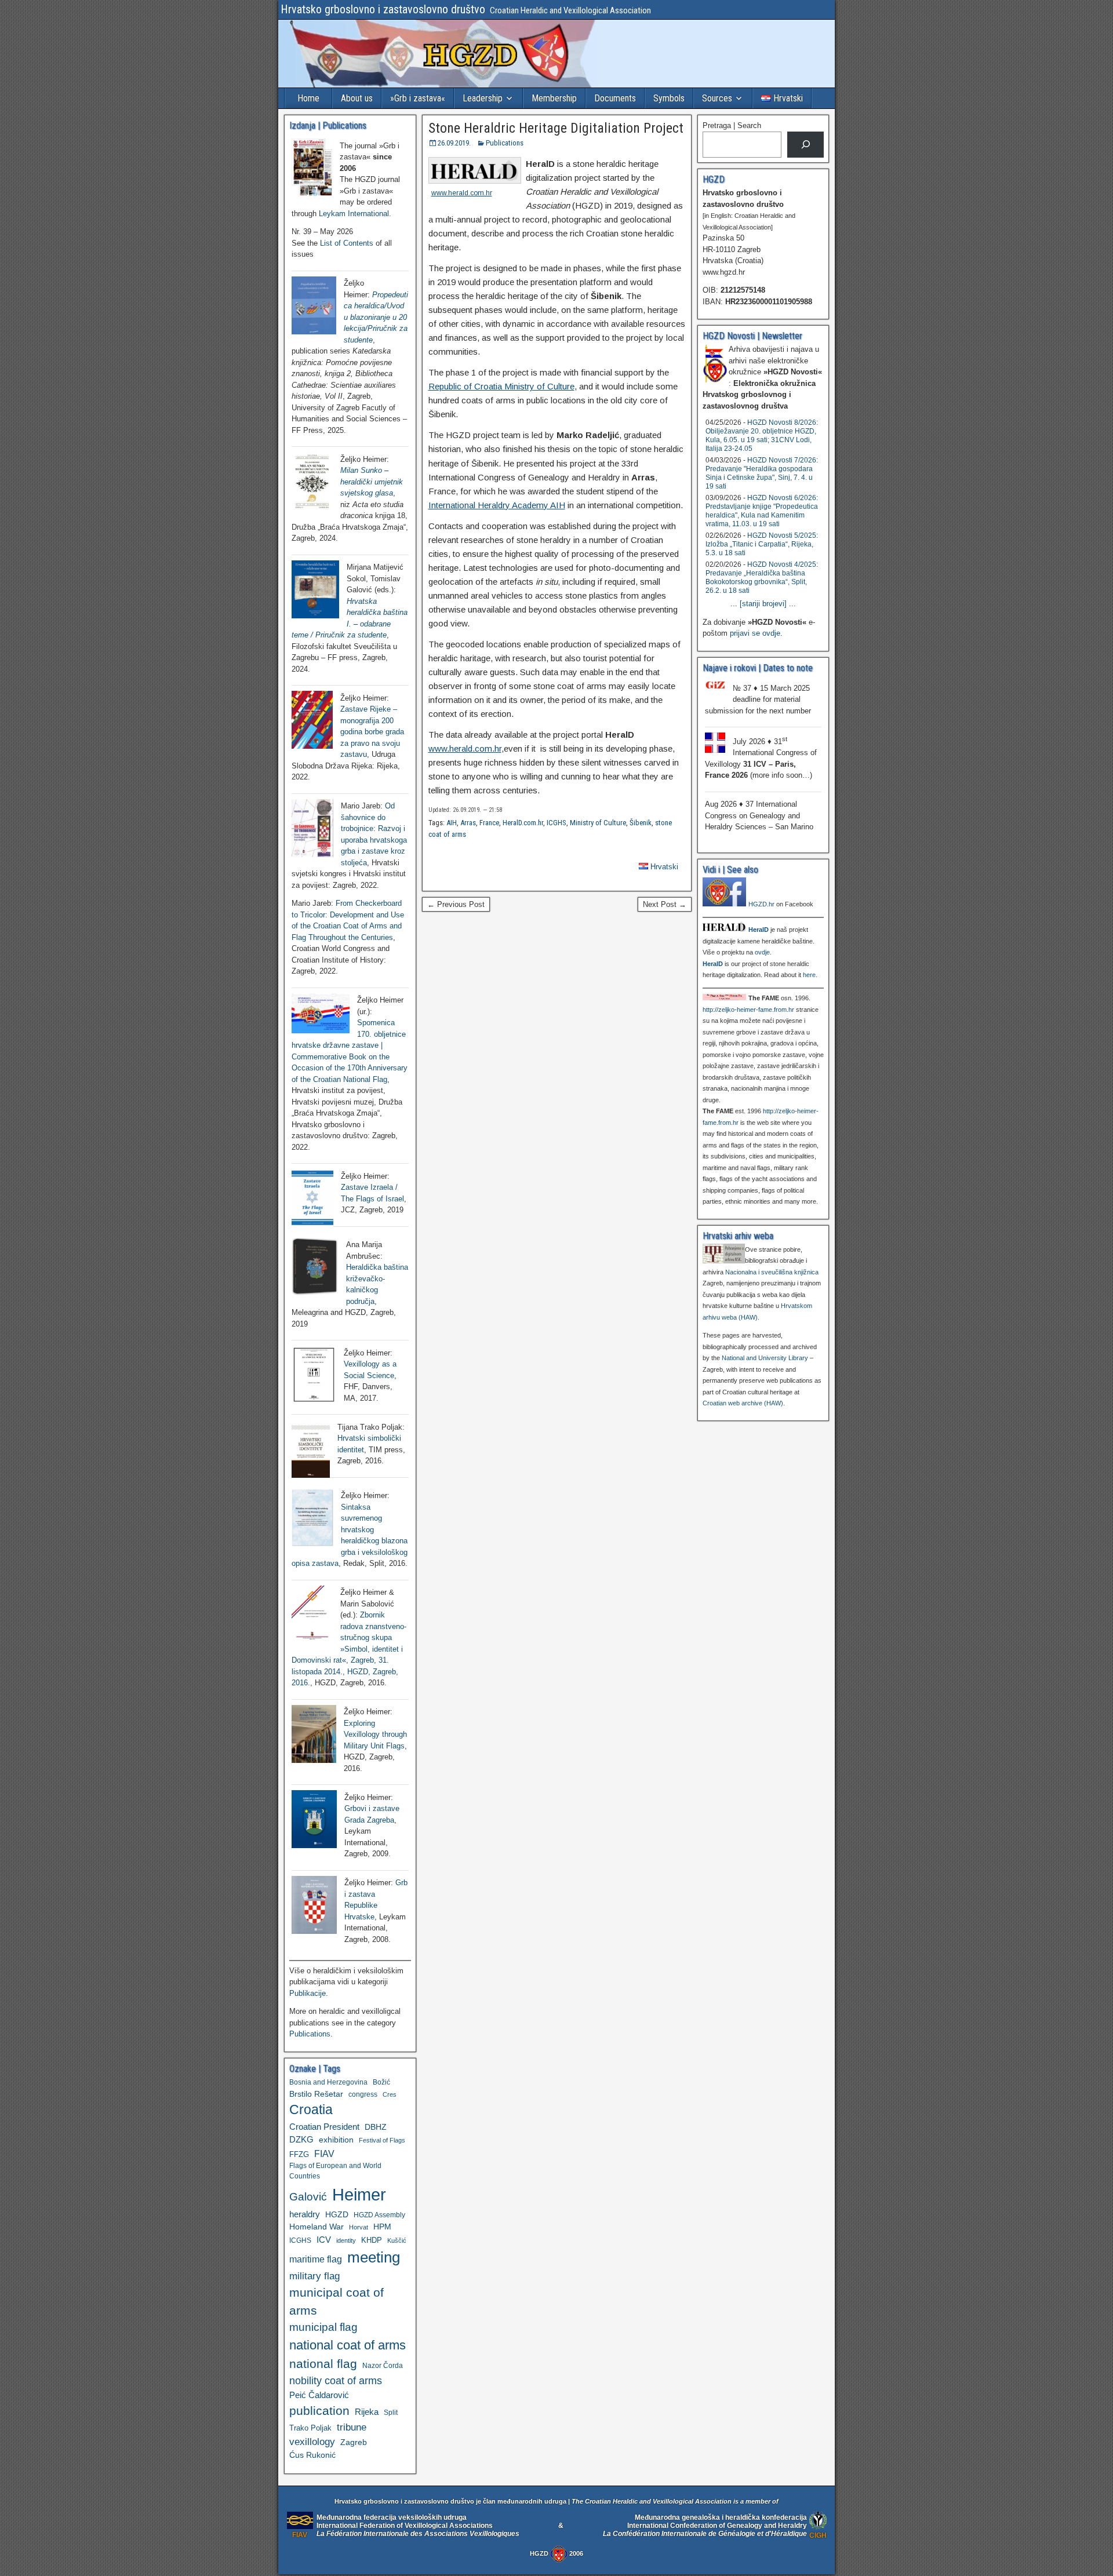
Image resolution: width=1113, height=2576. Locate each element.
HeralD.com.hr (523, 823)
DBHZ (376, 2127)
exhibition (336, 2140)
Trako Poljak (310, 2428)
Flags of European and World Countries (335, 2171)
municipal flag (323, 2327)
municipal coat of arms (337, 2301)
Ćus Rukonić (312, 2455)
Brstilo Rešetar (316, 2094)
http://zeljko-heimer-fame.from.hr (748, 1010)
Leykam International (354, 214)
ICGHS (556, 823)
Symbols (669, 98)
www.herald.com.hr (462, 193)
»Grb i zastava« (418, 98)
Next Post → (665, 904)
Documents (615, 98)
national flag (323, 2364)
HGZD (337, 2214)
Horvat (359, 2227)
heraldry (305, 2214)
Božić (381, 2082)
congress (363, 2094)
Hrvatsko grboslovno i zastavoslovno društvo (383, 9)
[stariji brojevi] (763, 604)
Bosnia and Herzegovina (328, 2082)
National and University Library (765, 1358)
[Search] (805, 145)
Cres (390, 2094)
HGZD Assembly (379, 2215)
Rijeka (367, 2412)
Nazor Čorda (383, 2365)
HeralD (759, 930)
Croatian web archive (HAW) (743, 1403)
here (809, 975)
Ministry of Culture (598, 823)
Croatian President (324, 2127)
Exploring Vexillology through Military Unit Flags (375, 1735)
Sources (717, 98)
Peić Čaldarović (319, 2395)
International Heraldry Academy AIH (497, 505)
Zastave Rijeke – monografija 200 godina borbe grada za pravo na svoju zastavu (372, 732)
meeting (374, 2257)
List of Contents (347, 243)
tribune (352, 2427)
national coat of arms (348, 2345)
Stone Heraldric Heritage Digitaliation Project (556, 128)
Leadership (483, 98)
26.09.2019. (454, 143)
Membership (554, 98)
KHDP (372, 2240)
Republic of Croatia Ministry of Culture (501, 386)
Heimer (359, 2194)
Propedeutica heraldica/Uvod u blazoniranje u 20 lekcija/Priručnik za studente (376, 317)
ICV (324, 2240)
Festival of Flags (382, 2140)
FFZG (299, 2154)
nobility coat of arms (336, 2380)
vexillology (312, 2442)
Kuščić (397, 2240)
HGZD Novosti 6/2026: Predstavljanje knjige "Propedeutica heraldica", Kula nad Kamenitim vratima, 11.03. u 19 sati (762, 511)
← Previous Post (456, 904)
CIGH (818, 2535)
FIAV (324, 2154)
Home (308, 98)
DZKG (301, 2139)
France (489, 823)
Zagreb (354, 2442)
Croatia (311, 2110)
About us (357, 98)
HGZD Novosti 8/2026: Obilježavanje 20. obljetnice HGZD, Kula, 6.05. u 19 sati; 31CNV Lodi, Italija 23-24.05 (762, 436)
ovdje (762, 952)
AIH (452, 823)
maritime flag (316, 2259)
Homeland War (317, 2227)
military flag (314, 2276)
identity (346, 2240)
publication (319, 2411)
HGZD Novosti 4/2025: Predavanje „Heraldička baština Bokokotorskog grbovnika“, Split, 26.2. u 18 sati (762, 577)
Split (391, 2413)
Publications (505, 143)
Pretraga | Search (732, 125)
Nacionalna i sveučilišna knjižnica (772, 1272)
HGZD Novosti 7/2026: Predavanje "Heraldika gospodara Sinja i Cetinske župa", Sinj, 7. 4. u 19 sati (762, 473)
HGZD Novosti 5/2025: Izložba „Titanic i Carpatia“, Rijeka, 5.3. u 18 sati (762, 544)
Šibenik (641, 823)
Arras (468, 823)
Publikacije (308, 1993)
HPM (382, 2227)
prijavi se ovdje (755, 633)
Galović (308, 2197)
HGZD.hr (761, 904)
